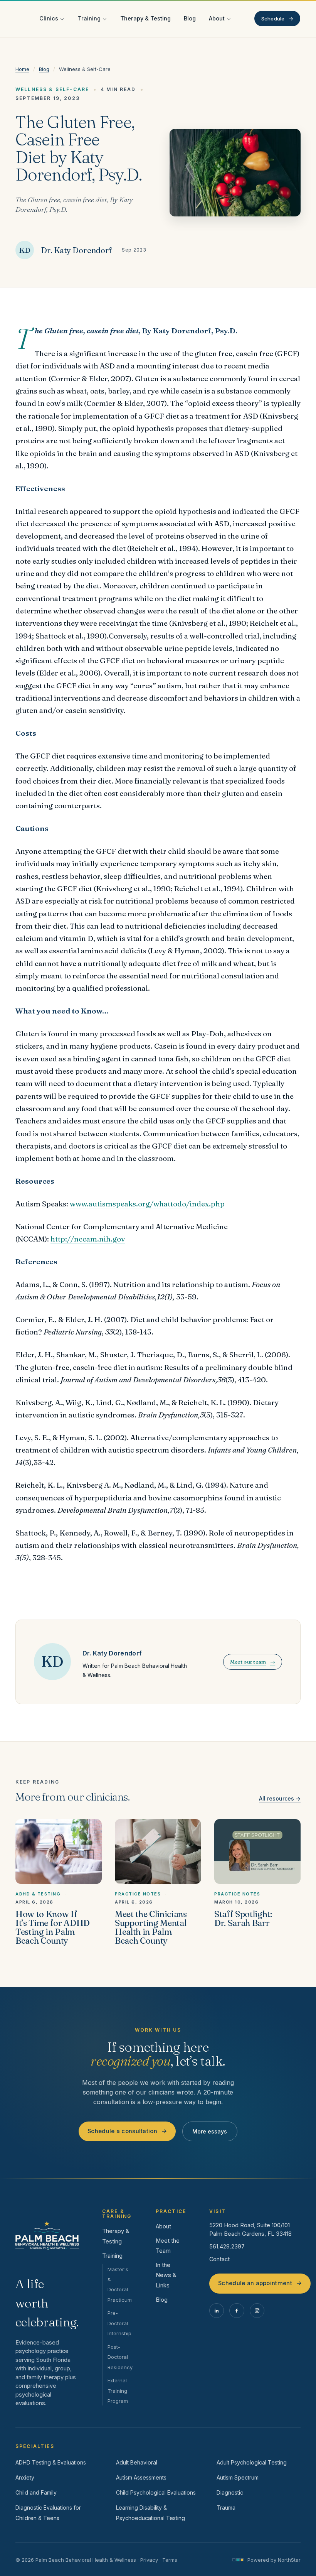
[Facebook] (237, 2311)
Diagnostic (230, 2492)
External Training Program (118, 2391)
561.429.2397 (227, 2246)
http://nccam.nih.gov (88, 1239)
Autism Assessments (141, 2477)
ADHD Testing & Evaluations (51, 2462)
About (217, 18)
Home (22, 69)
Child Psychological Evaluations (156, 2492)
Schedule (277, 19)
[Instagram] (257, 2311)
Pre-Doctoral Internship (119, 2323)
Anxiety (25, 2477)
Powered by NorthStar (274, 2560)
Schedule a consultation (127, 2131)
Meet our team (253, 1662)
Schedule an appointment (260, 2283)
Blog (190, 18)
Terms (170, 2560)
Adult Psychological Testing (252, 2462)
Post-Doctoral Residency (120, 2357)
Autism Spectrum (238, 2477)
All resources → (280, 1798)
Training (89, 18)
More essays (210, 2131)
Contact (219, 2259)
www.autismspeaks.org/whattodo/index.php (147, 1204)
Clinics (49, 18)
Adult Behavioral (137, 2462)
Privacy (149, 2560)
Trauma (226, 2508)
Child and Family (36, 2492)
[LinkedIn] (217, 2311)
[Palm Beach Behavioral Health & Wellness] (47, 2235)
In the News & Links (166, 2275)
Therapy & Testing (145, 18)
